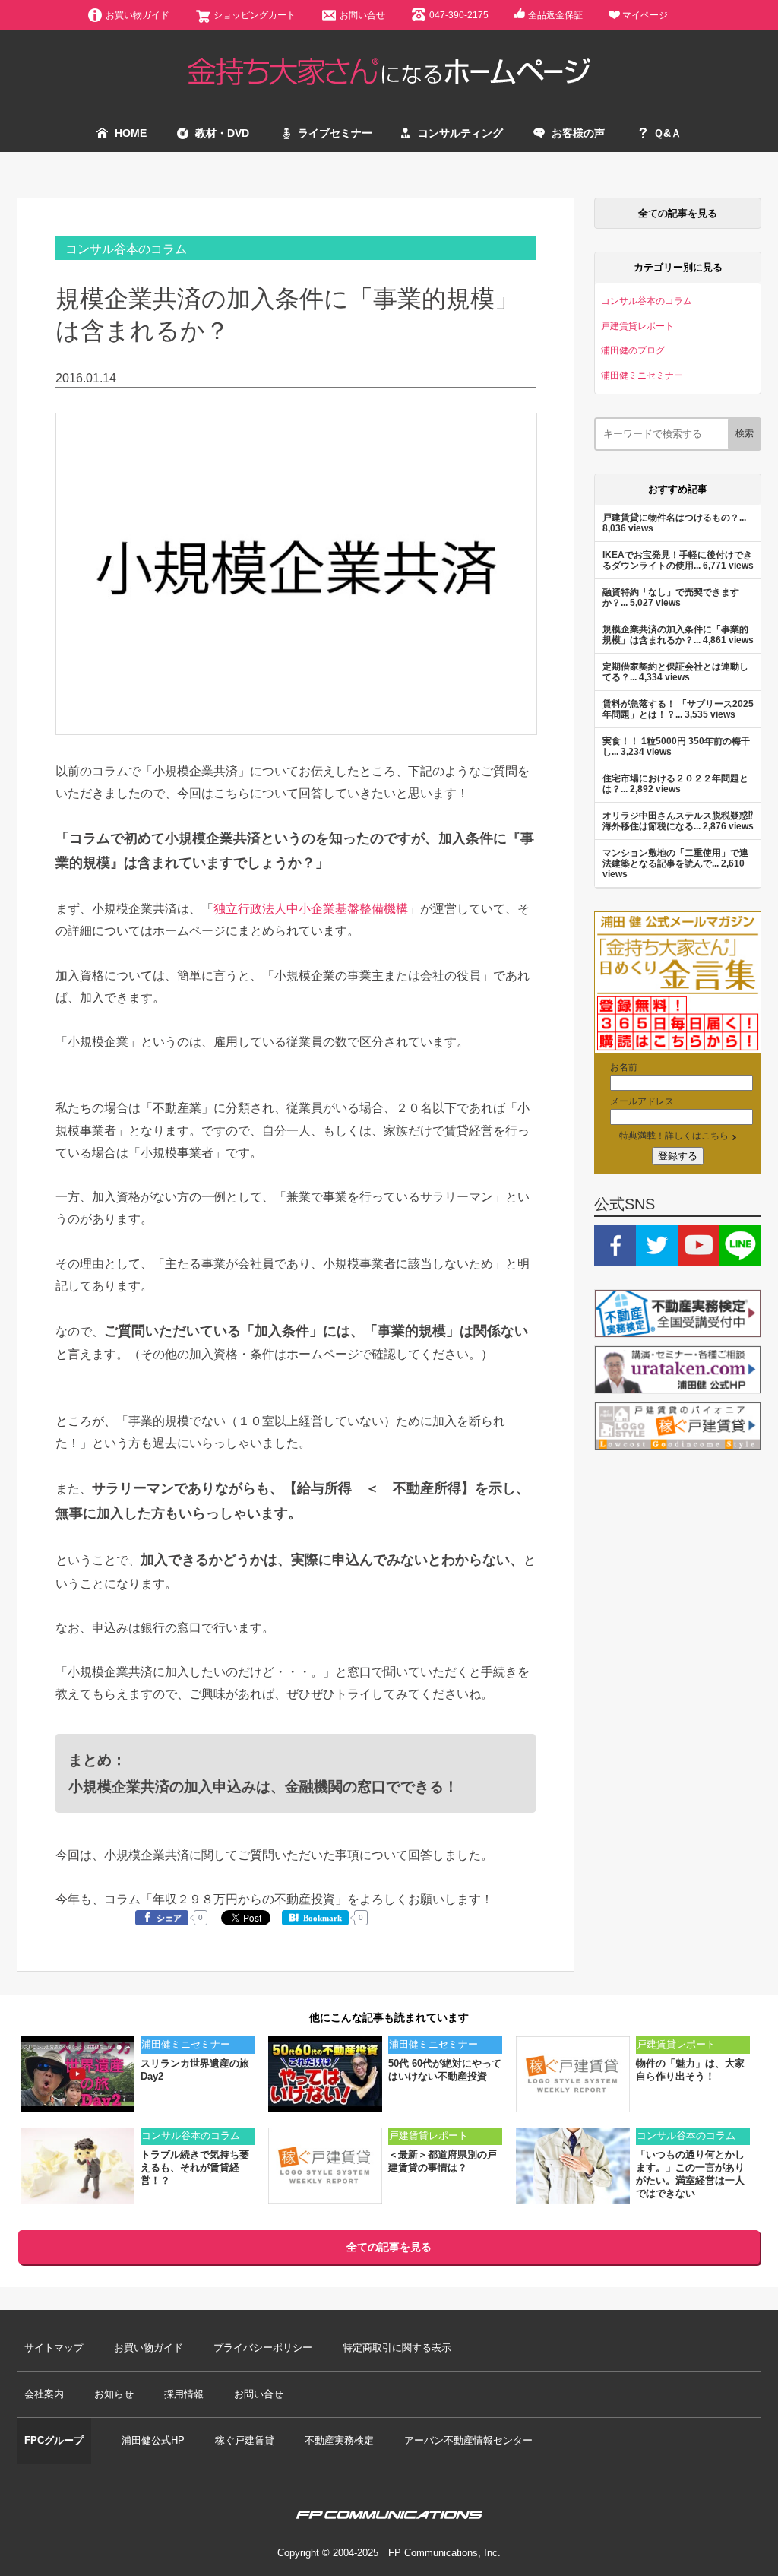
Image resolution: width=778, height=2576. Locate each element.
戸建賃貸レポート (637, 326)
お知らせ (114, 2394)
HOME (131, 133)
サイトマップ (54, 2348)
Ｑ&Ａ (667, 133)
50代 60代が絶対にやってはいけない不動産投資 (445, 2070)
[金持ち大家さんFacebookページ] (615, 1259)
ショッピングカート (255, 15)
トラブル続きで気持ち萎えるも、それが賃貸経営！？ (195, 2167)
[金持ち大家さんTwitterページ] (657, 1259)
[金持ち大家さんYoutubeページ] (699, 1259)
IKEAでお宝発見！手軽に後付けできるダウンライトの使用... (677, 560)
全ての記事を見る (678, 213)
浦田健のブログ (633, 350)
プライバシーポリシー (263, 2348)
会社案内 (44, 2394)
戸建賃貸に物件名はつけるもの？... (674, 517)
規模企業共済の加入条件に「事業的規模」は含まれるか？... (675, 634)
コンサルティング (460, 133)
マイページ (645, 15)
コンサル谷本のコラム (126, 249)
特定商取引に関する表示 (397, 2348)
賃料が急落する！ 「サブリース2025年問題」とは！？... (678, 709)
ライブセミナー (335, 133)
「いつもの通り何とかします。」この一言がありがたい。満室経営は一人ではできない (690, 2174)
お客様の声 (578, 133)
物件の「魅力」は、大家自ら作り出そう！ (690, 2070)
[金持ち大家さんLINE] (740, 1259)
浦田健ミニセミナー (642, 375)
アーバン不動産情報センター (468, 2440)
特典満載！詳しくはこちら (674, 1135)
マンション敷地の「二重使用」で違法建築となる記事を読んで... (675, 858)
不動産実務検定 (339, 2440)
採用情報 (184, 2394)
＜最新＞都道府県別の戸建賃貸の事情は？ (443, 2161)
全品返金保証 (555, 15)
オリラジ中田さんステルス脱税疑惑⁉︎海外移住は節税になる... (678, 821)
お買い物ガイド (138, 15)
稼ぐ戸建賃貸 (245, 2440)
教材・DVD (222, 133)
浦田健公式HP (153, 2440)
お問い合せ (362, 15)
